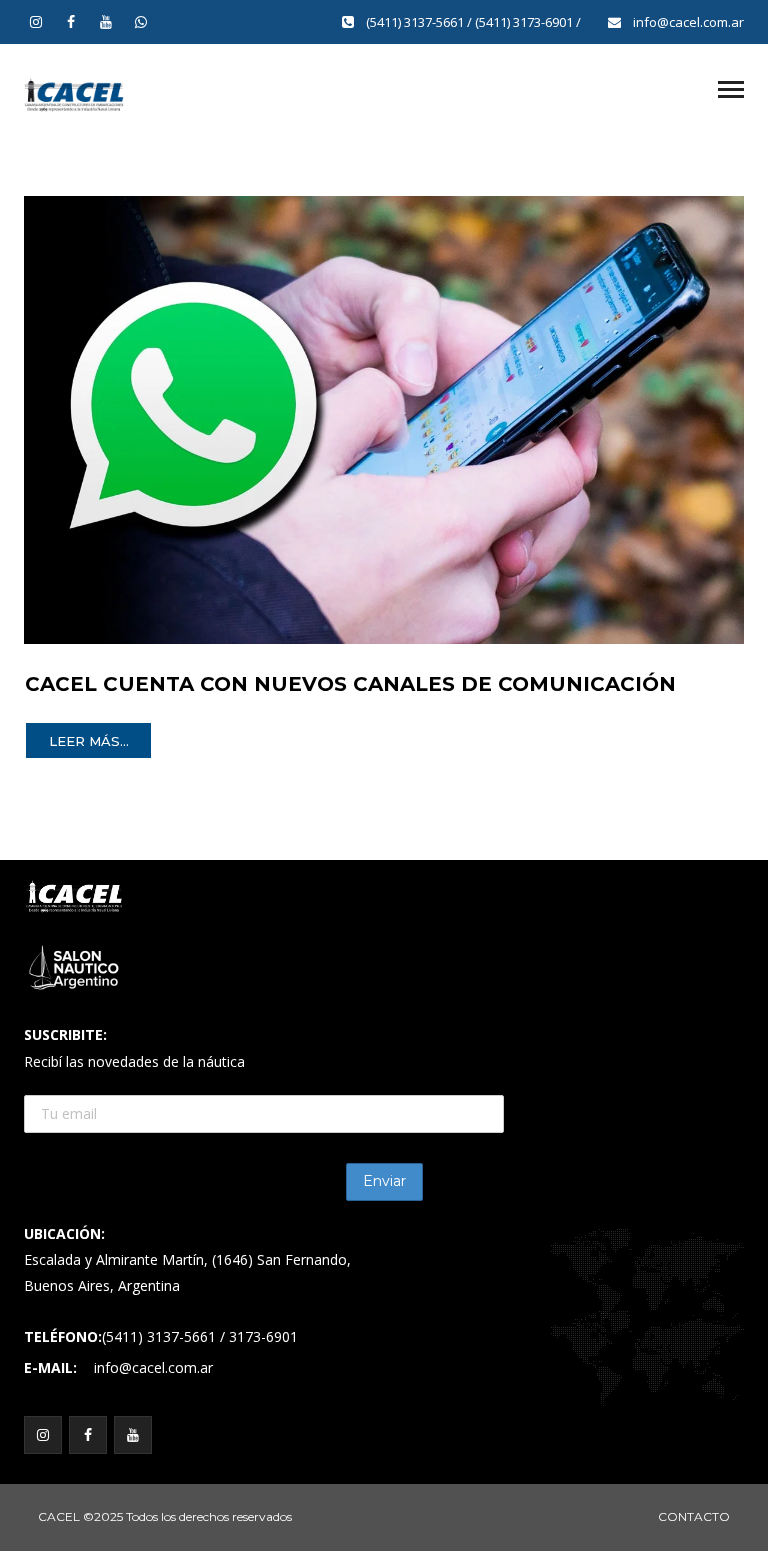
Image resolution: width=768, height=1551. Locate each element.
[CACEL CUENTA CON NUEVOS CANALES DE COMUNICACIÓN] (384, 418)
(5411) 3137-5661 (416, 22)
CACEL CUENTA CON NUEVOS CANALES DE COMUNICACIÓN (350, 684)
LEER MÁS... (89, 741)
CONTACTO (694, 1516)
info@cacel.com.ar (688, 22)
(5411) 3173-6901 (525, 22)
